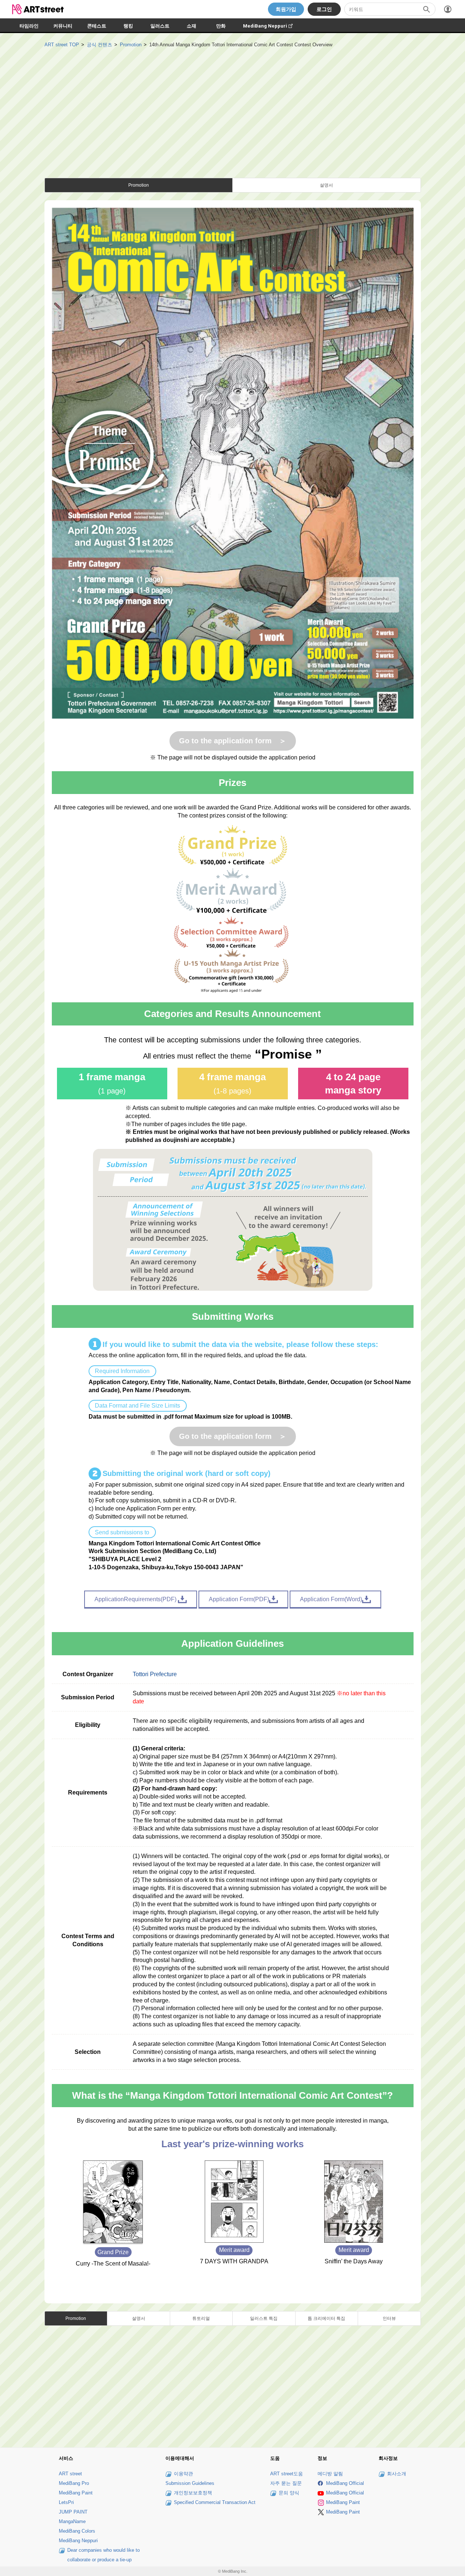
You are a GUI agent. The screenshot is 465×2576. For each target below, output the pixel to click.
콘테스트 (97, 26)
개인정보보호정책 (193, 2493)
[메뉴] (448, 9)
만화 (221, 26)
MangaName (72, 2521)
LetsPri (66, 2502)
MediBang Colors (77, 2531)
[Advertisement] (233, 104)
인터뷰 (389, 2318)
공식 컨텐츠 (99, 45)
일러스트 (160, 26)
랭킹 (128, 26)
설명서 (326, 185)
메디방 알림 (330, 2474)
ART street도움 (287, 2474)
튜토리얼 (201, 2318)
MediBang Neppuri (271, 26)
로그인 (324, 9)
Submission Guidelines (190, 2483)
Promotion (131, 45)
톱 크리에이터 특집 (326, 2318)
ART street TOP (62, 45)
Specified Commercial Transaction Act (215, 2502)
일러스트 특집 (264, 2318)
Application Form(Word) (331, 1599)
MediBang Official (345, 2483)
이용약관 (183, 2474)
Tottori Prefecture (155, 1674)
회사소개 (397, 2474)
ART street (70, 2474)
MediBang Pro (74, 2483)
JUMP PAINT (73, 2512)
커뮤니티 (63, 26)
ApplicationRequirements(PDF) (136, 1599)
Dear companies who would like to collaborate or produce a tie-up (103, 2555)
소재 (192, 26)
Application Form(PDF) (239, 1599)
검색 (426, 9)
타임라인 (29, 26)
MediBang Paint (76, 2493)
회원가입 (286, 9)
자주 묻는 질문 (286, 2483)
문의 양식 (289, 2493)
